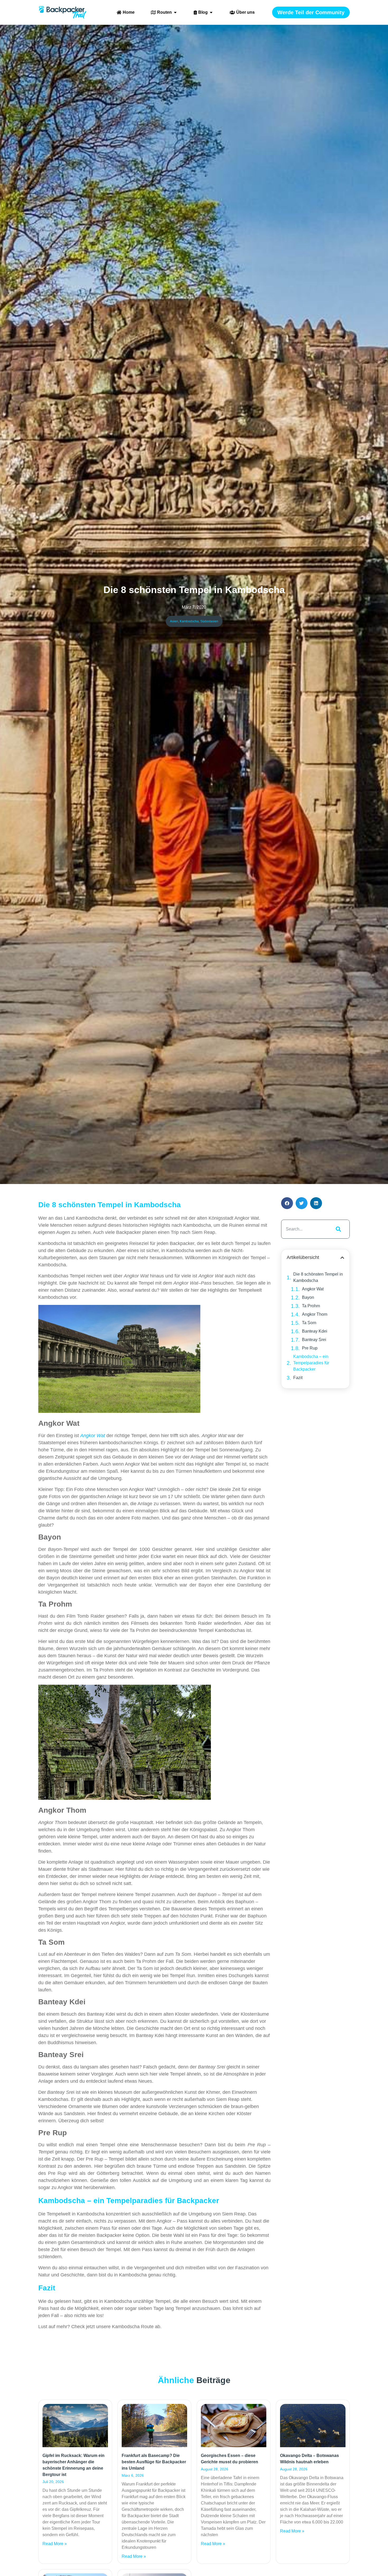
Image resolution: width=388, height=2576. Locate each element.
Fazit (298, 1378)
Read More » (55, 2544)
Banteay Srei (314, 1340)
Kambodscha (189, 621)
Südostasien (209, 621)
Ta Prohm (311, 1306)
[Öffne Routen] (175, 12)
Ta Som (309, 1323)
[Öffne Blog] (211, 12)
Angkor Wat (313, 1289)
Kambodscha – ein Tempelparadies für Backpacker (311, 1363)
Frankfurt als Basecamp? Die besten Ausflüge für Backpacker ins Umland (154, 2462)
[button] (287, 1203)
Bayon (308, 1297)
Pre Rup (310, 1348)
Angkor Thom (315, 1314)
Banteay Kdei (315, 1331)
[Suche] (337, 1229)
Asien (174, 621)
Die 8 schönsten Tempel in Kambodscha (318, 1277)
